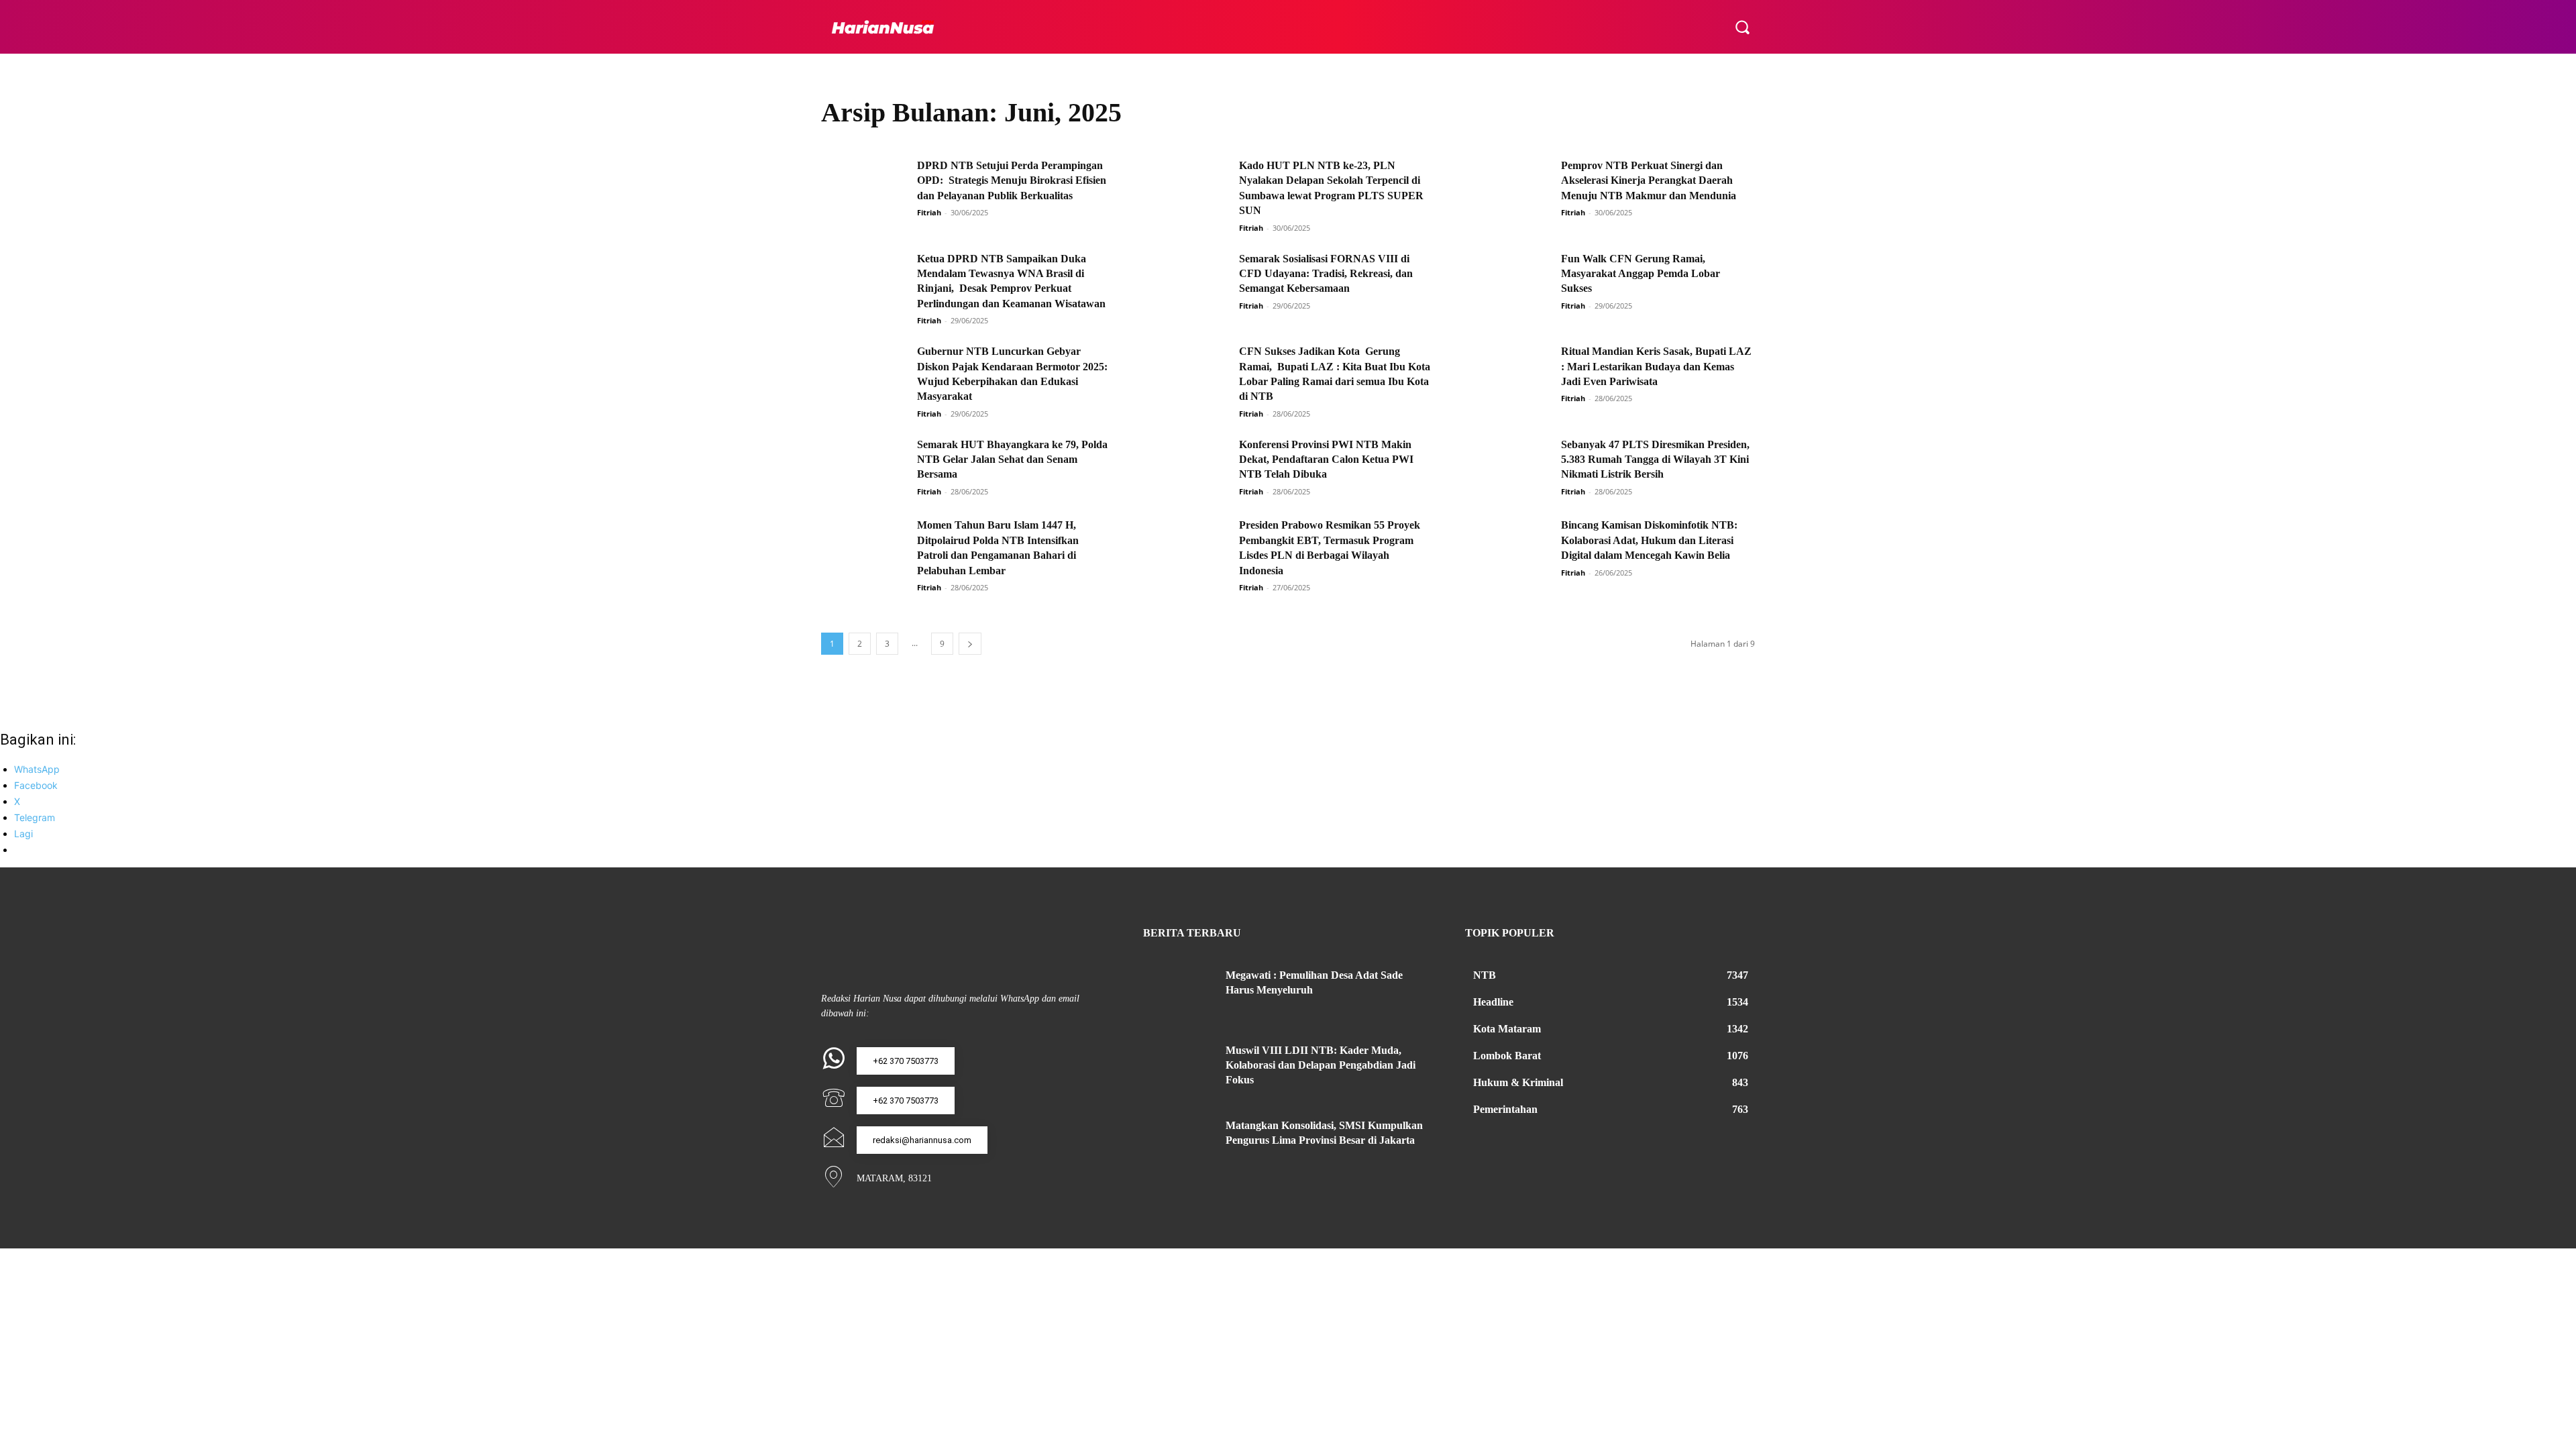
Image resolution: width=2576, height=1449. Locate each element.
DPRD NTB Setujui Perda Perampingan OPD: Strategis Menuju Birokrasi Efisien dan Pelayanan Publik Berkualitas (1012, 180)
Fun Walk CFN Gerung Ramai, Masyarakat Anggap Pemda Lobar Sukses (1641, 274)
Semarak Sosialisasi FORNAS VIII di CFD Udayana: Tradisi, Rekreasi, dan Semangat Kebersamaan (1326, 274)
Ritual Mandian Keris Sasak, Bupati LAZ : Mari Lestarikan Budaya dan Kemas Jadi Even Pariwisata (1656, 366)
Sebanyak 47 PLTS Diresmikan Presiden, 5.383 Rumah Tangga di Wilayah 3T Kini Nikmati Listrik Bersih (1655, 460)
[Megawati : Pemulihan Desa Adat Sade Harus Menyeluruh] (1179, 991)
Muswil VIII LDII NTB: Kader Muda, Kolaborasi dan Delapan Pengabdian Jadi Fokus (1321, 1065)
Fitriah (929, 212)
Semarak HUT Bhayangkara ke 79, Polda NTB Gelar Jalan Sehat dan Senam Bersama (1012, 460)
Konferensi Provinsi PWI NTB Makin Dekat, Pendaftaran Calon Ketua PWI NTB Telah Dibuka (1326, 460)
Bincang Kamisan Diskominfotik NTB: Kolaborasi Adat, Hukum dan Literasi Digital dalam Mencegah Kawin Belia (1649, 540)
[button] (1742, 27)
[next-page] (970, 644)
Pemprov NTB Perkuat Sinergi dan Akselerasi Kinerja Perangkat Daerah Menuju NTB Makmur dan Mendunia (1649, 180)
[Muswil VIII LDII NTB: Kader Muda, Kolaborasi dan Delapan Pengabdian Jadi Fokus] (1179, 1067)
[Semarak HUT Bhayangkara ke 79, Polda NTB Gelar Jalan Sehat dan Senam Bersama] (865, 468)
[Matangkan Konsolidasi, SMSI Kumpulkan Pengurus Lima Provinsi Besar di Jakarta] (1179, 1142)
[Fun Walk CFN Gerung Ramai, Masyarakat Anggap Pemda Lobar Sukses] (1509, 282)
